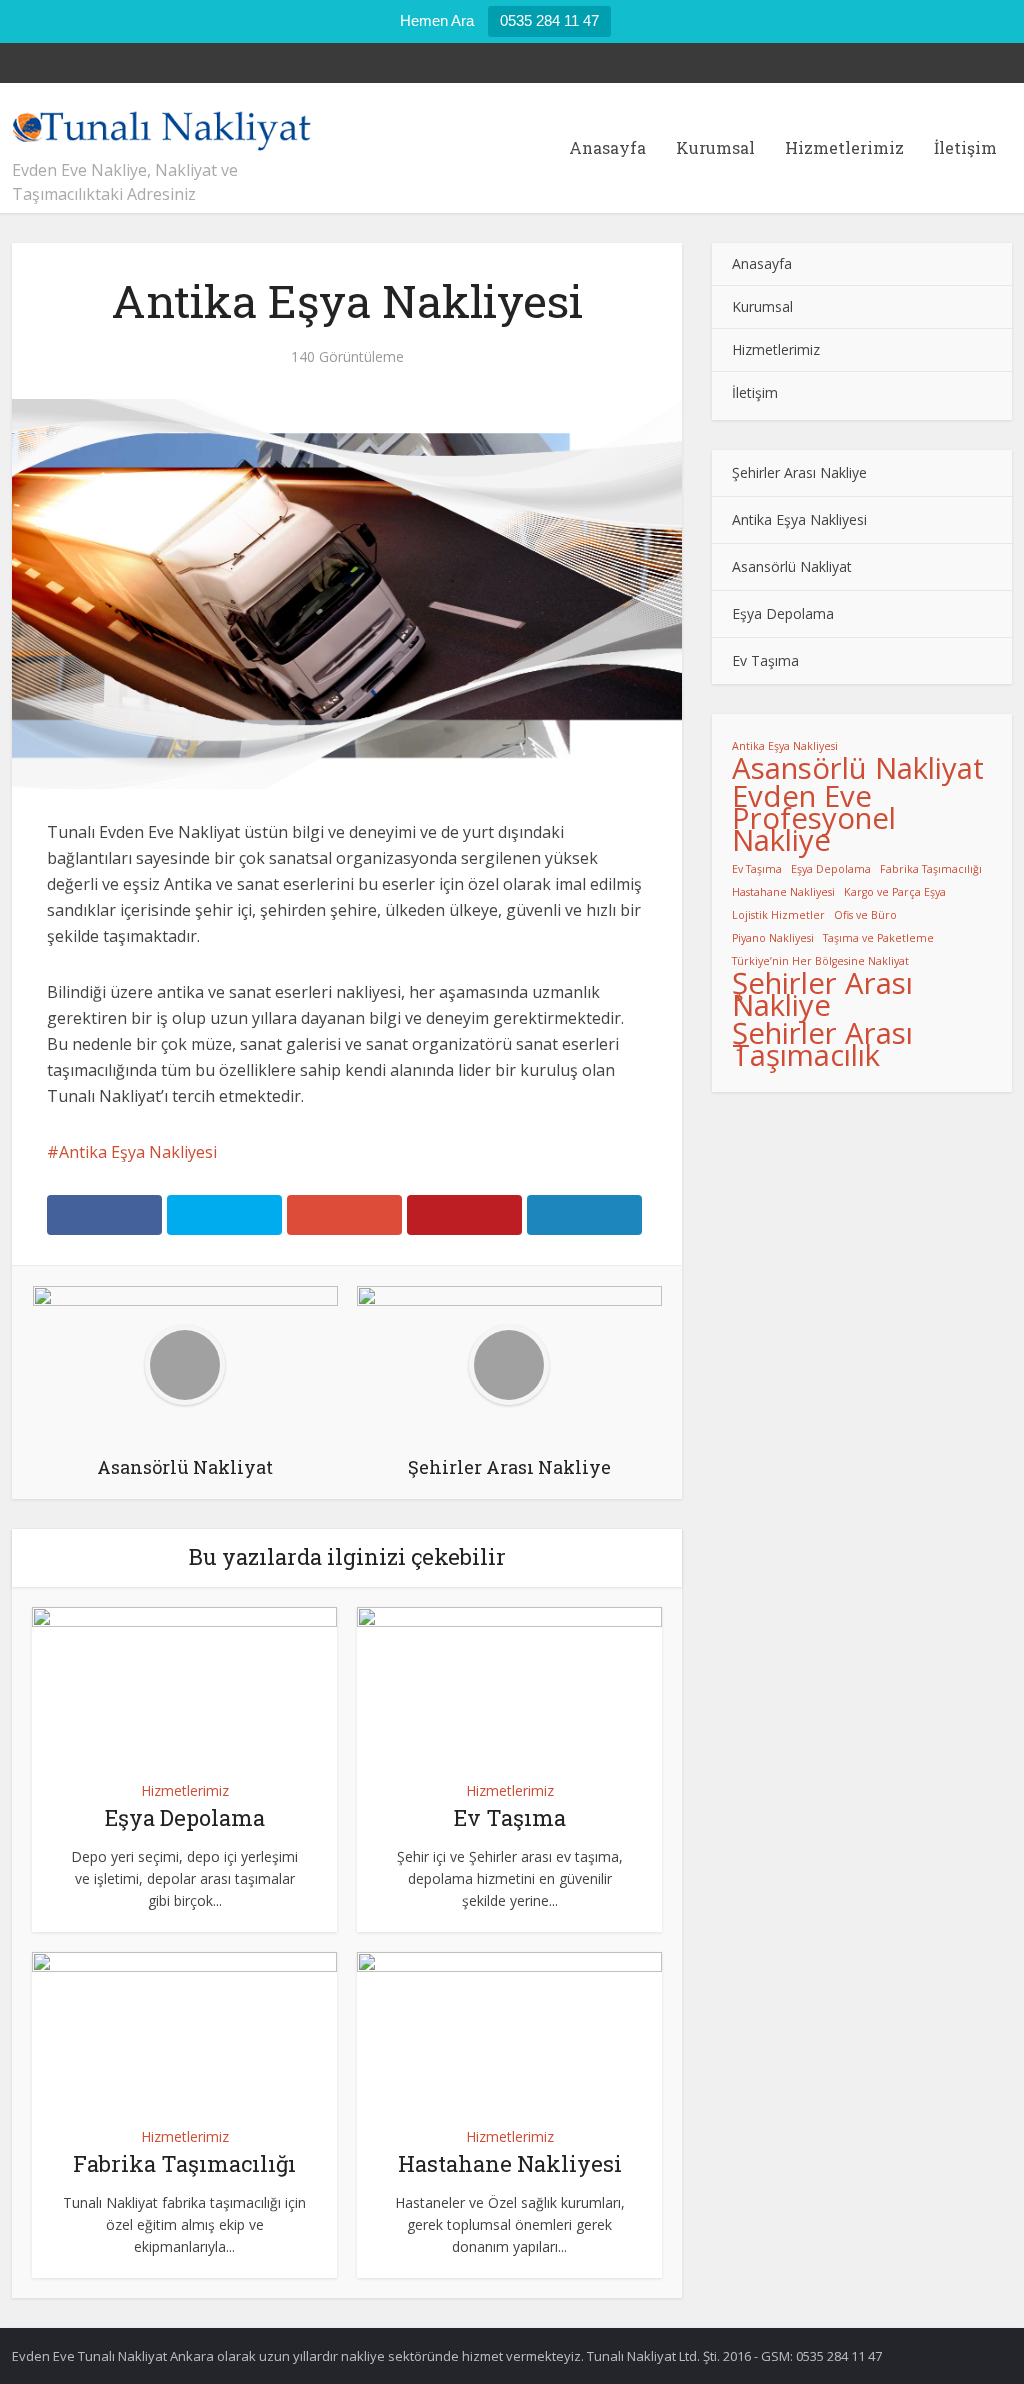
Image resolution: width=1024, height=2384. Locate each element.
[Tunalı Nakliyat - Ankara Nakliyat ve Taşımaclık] (162, 124)
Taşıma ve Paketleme (878, 938)
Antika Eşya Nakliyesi (138, 1152)
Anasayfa (607, 147)
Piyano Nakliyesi (773, 938)
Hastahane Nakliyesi (510, 2163)
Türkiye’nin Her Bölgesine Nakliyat (820, 961)
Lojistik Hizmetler (778, 915)
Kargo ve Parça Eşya (895, 892)
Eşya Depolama (185, 1817)
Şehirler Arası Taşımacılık (822, 1044)
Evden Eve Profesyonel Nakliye (814, 818)
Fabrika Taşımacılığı (184, 2163)
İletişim (965, 147)
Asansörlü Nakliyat (792, 566)
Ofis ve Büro (865, 915)
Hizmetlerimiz (844, 147)
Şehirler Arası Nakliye (799, 472)
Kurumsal (715, 147)
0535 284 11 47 (549, 20)
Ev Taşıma (510, 1817)
